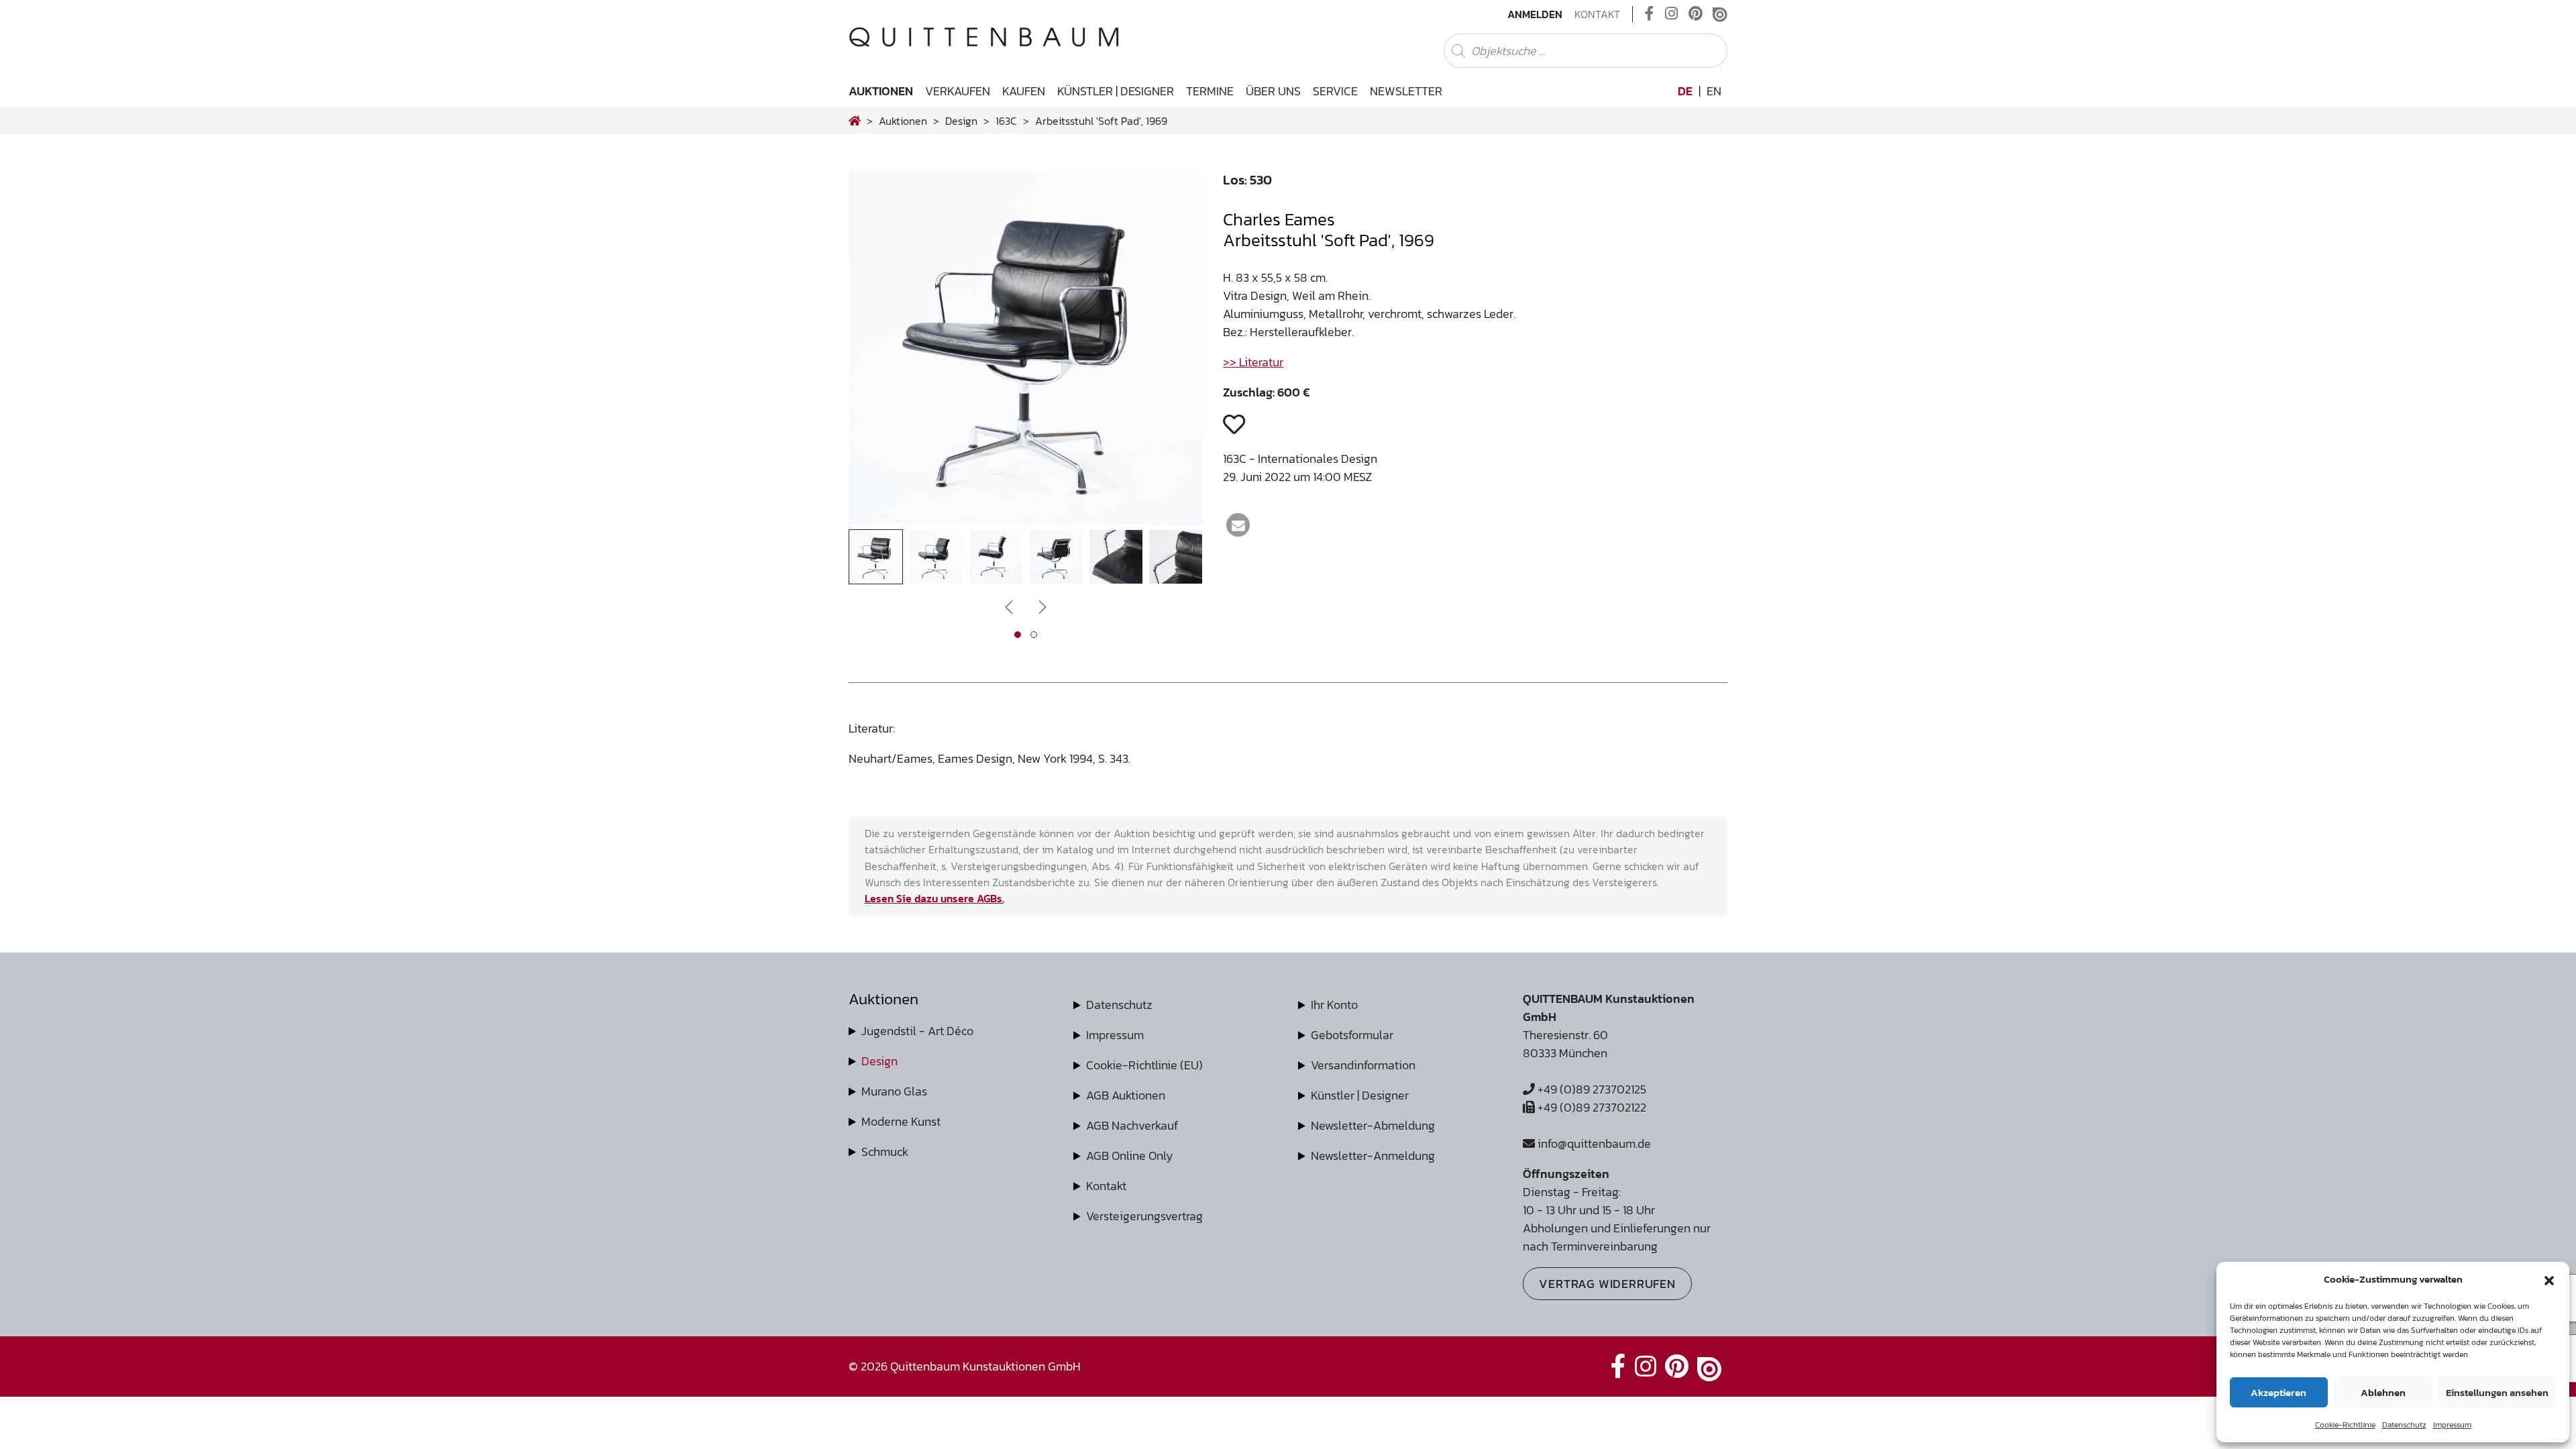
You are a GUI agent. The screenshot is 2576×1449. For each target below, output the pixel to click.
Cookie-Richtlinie (2345, 1425)
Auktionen (881, 91)
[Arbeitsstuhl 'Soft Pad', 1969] (1026, 520)
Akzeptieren (2278, 1392)
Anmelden (1535, 14)
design (961, 121)
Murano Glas (894, 1091)
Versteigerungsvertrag (1144, 1216)
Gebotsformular (1352, 1035)
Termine (1210, 91)
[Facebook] (1650, 14)
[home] (855, 121)
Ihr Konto (1334, 1005)
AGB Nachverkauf (1132, 1125)
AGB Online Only (1130, 1156)
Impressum (2452, 1425)
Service (1335, 91)
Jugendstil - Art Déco (917, 1031)
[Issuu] (1720, 14)
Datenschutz (2404, 1425)
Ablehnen (2383, 1392)
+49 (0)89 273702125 (1591, 1089)
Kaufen (1024, 91)
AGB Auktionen (1126, 1095)
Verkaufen (958, 91)
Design (879, 1061)
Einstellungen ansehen (2497, 1392)
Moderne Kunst (901, 1121)
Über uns (1273, 91)
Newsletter (1406, 91)
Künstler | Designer (1116, 91)
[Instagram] (1671, 14)
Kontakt (1597, 14)
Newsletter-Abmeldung (1373, 1125)
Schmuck (885, 1151)
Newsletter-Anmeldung (1373, 1156)
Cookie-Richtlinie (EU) (1144, 1065)
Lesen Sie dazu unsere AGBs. (934, 898)
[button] (2549, 1279)
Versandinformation (1363, 1065)
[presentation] (879, 351)
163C (1006, 121)
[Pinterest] (1696, 14)
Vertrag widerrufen (1607, 1284)
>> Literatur (1253, 362)
